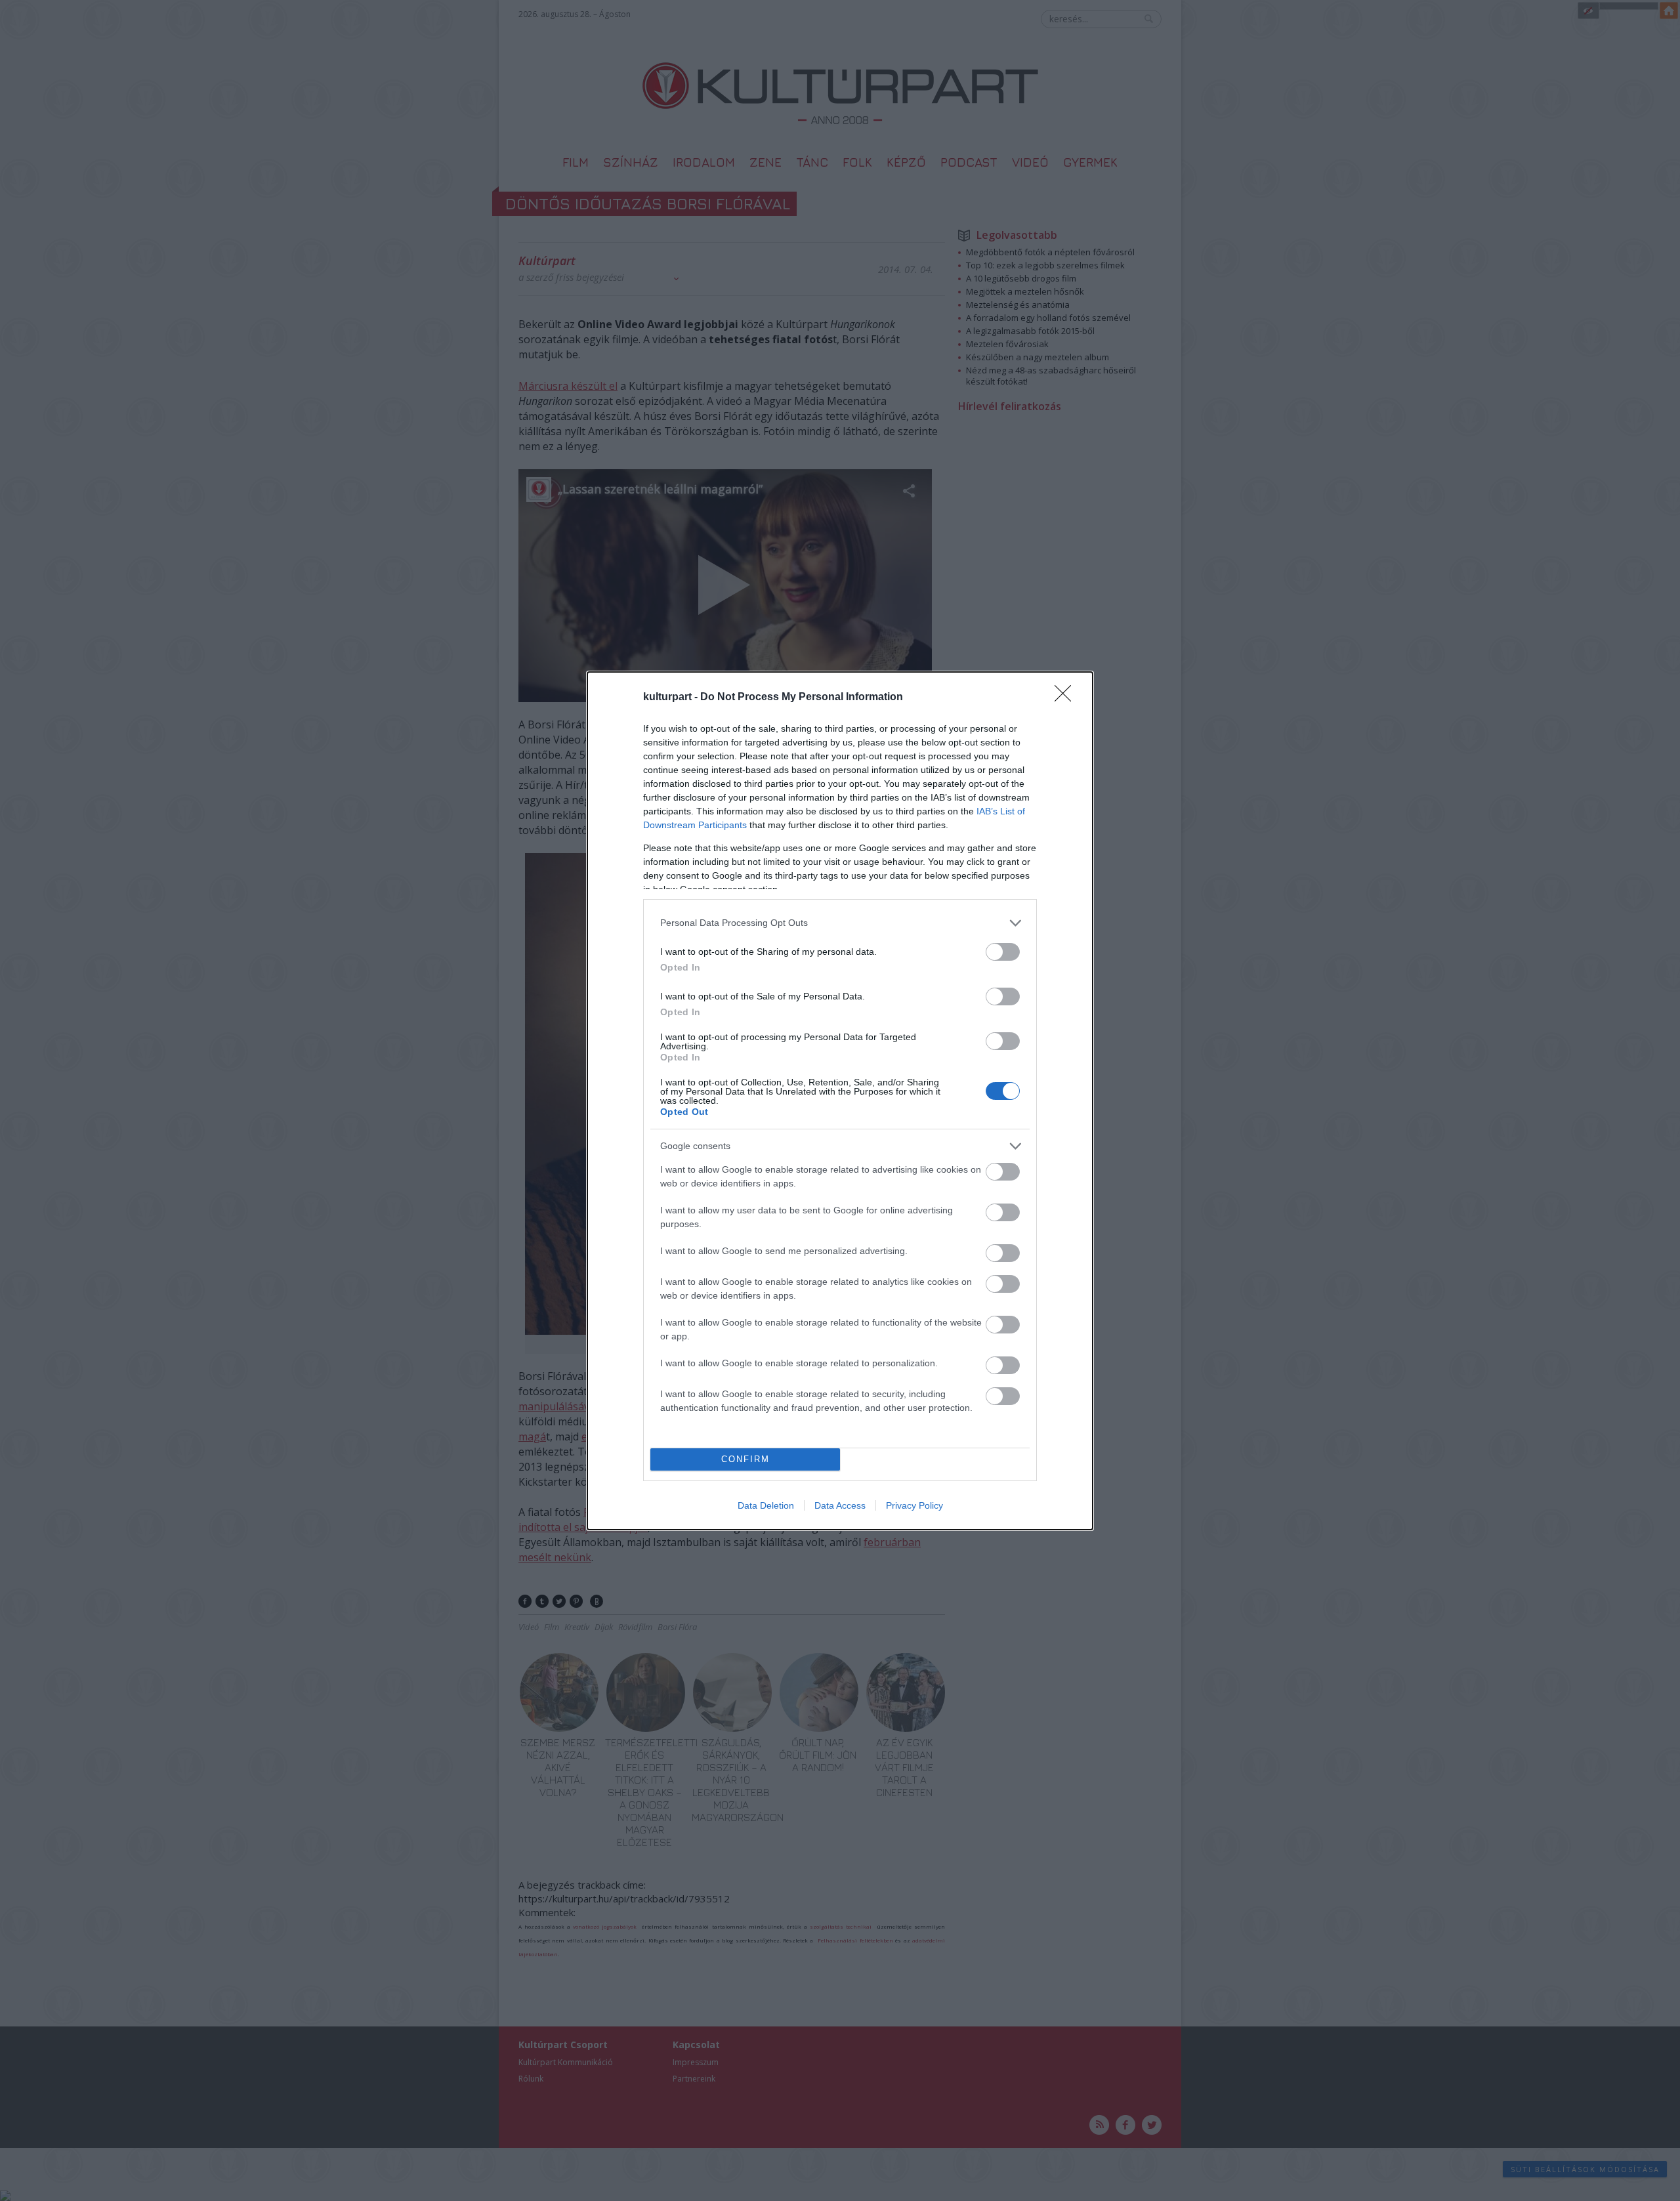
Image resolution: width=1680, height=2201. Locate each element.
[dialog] (840, 1101)
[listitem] (840, 923)
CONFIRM (745, 1459)
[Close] (1067, 698)
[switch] (1003, 952)
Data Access (840, 1505)
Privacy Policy (914, 1505)
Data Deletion (766, 1505)
